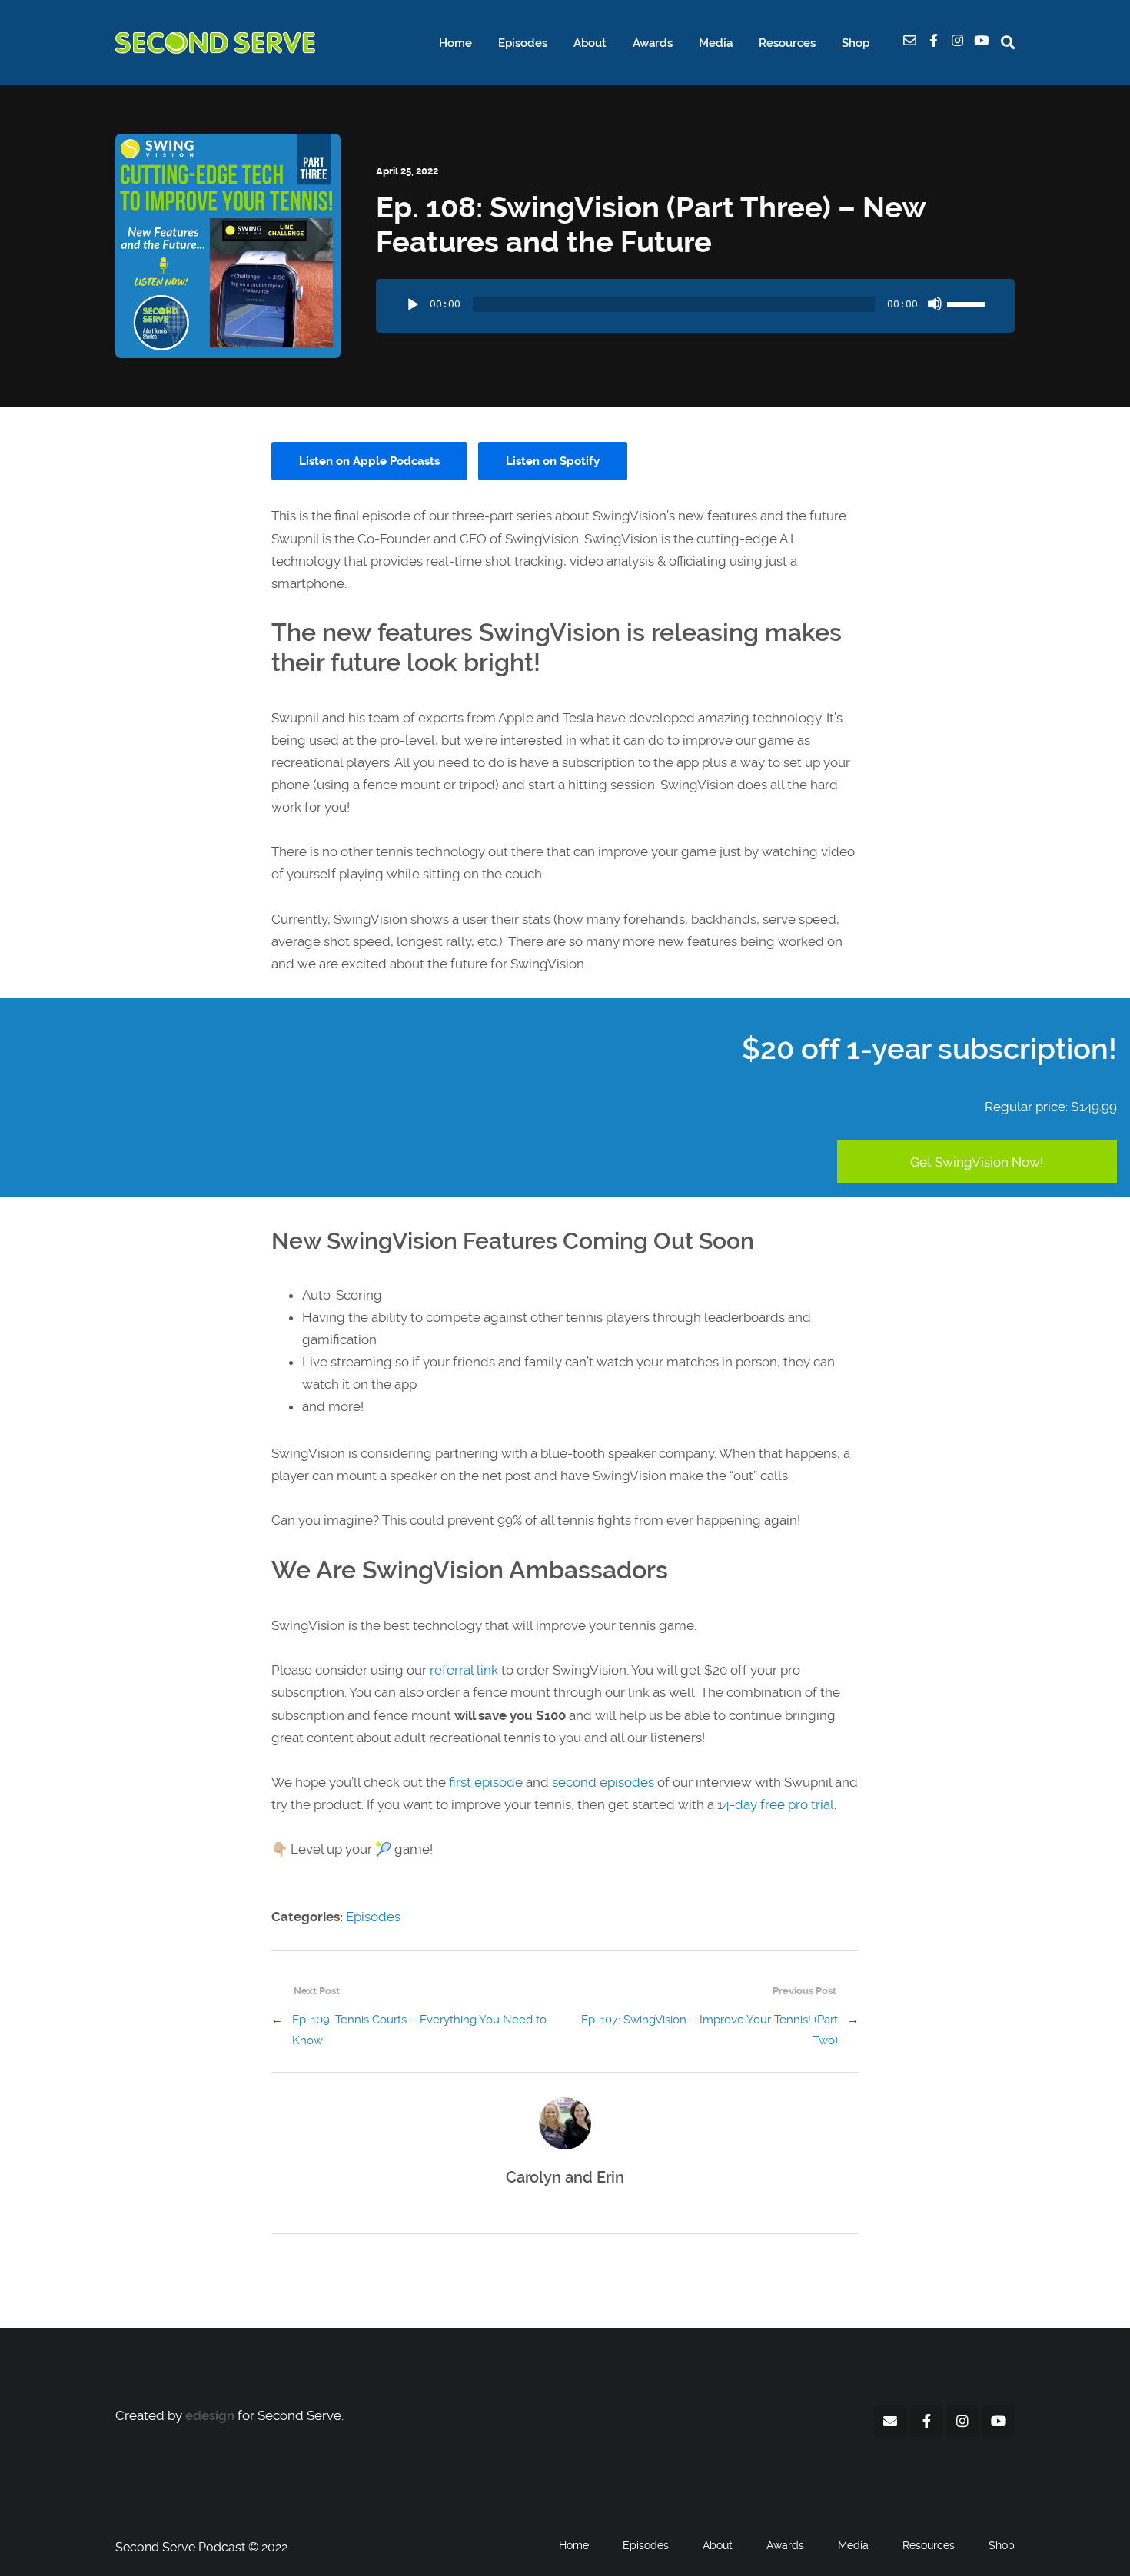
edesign (210, 2415)
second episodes (603, 1782)
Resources (787, 43)
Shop (856, 43)
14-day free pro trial (776, 1804)
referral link (464, 1670)
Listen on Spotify (553, 461)
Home (455, 43)
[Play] (413, 305)
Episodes (523, 43)
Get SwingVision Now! (977, 1162)
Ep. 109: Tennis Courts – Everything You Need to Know (419, 2030)
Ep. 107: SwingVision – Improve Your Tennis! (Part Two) (710, 2030)
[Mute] (935, 304)
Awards (653, 43)
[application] (695, 306)
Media (716, 43)
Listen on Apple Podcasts (369, 461)
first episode (486, 1782)
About (590, 43)
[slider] (969, 302)
